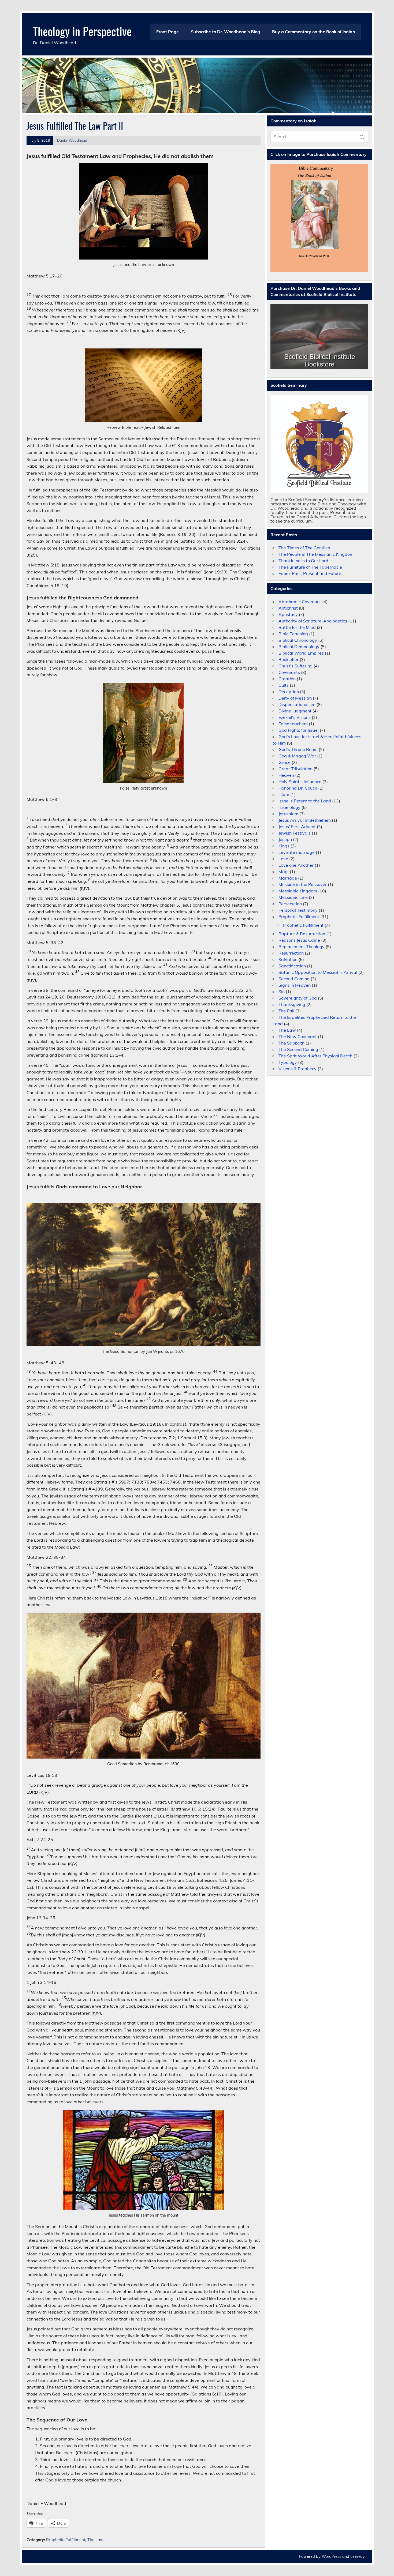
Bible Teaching (293, 634)
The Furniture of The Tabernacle (310, 567)
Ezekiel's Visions (295, 717)
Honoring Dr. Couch (298, 788)
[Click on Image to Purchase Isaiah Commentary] (319, 218)
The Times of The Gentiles (304, 548)
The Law (95, 2540)
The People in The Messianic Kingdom (316, 554)
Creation (287, 679)
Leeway (357, 2556)
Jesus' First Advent (297, 827)
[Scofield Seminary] (319, 444)
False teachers (293, 724)
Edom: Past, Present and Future (310, 573)
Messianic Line (293, 897)
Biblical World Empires (301, 653)
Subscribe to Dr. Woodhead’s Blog (225, 32)
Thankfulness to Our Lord (303, 561)
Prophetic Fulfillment (66, 2540)
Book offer (289, 659)
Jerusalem (288, 814)
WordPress (331, 2556)
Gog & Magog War (297, 756)
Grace (285, 762)
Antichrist (288, 608)
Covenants (289, 672)
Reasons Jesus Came (299, 940)
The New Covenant (298, 1037)
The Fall (286, 1011)
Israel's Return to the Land (305, 801)
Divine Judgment (295, 711)
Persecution (290, 904)
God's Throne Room (298, 749)
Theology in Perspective (82, 31)
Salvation (288, 959)
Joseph (285, 839)
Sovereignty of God (298, 998)
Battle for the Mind (297, 627)
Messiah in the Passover (303, 884)
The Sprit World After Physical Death (315, 1056)
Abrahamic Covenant (300, 602)
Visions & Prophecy (298, 1069)
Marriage (288, 878)
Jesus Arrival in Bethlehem (305, 820)
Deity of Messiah (295, 698)
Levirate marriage (297, 852)
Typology (288, 1062)
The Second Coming (298, 1049)
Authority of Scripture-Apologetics (313, 621)
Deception (289, 692)
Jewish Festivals (295, 833)
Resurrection (291, 953)
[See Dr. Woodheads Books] (319, 337)
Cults (284, 685)
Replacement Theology (302, 947)
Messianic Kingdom (298, 891)
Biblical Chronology (298, 640)
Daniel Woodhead (72, 140)
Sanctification (292, 966)
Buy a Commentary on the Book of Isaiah (314, 32)
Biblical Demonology (299, 647)
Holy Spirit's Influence (300, 782)
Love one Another (296, 865)
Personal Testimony (298, 910)
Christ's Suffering (295, 666)
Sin (282, 992)
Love (283, 859)
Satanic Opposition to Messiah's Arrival (318, 972)
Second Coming (294, 979)
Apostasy (288, 614)
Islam (284, 794)
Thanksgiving (292, 1004)
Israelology (289, 807)
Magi (284, 872)
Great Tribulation (295, 769)
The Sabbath (291, 1043)
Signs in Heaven (295, 985)
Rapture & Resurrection (302, 934)
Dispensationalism (297, 704)
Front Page (168, 32)
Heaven (286, 775)
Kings (284, 846)
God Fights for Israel (299, 730)
